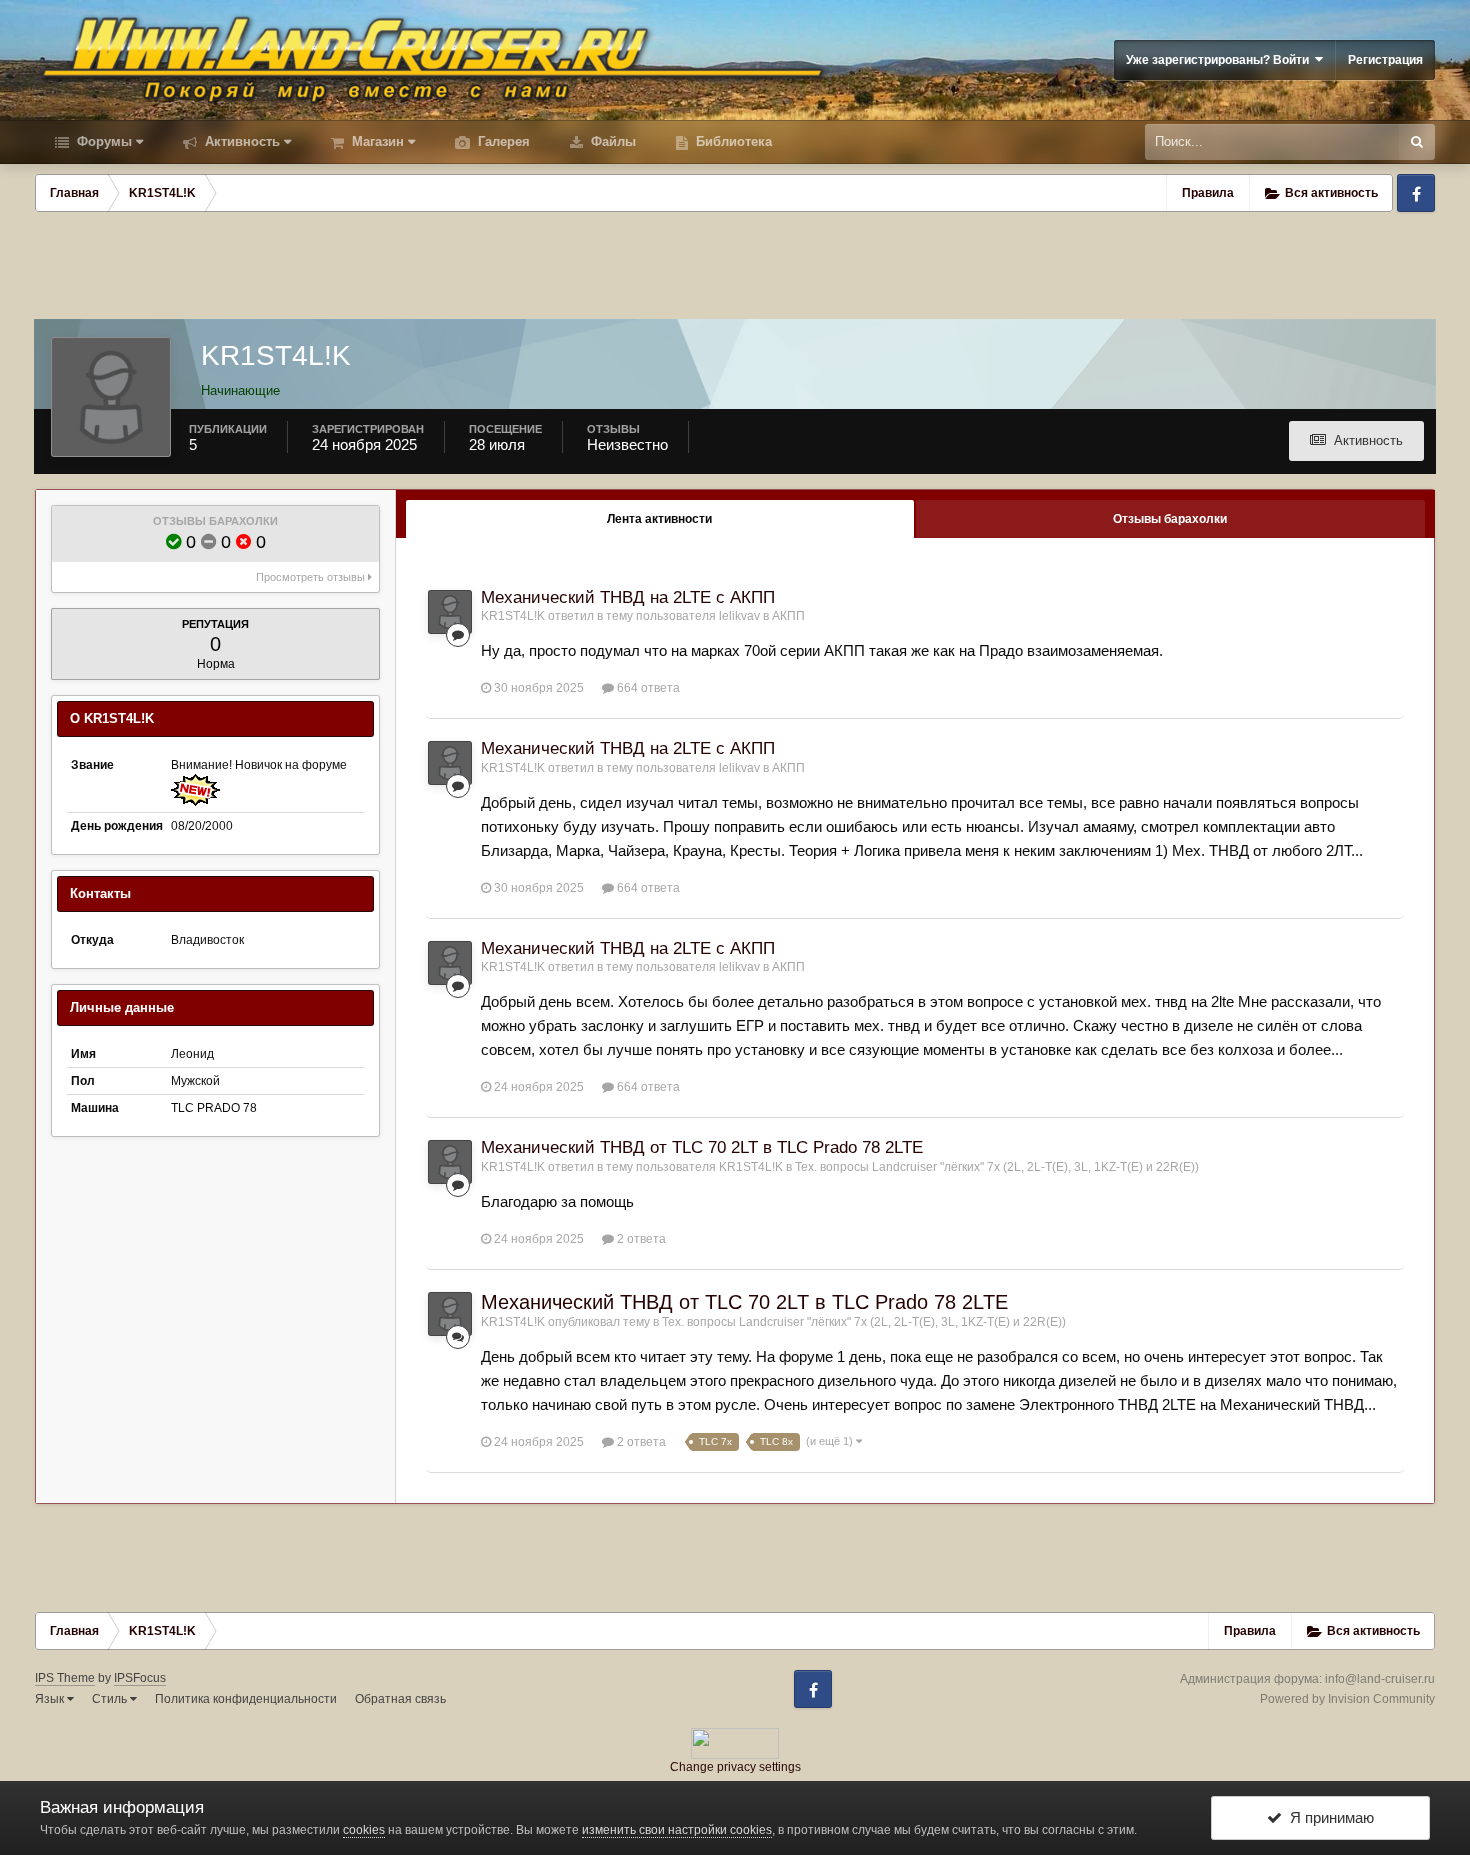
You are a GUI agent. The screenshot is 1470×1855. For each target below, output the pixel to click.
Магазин (376, 141)
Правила (1208, 193)
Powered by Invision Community (1347, 1699)
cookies (364, 1830)
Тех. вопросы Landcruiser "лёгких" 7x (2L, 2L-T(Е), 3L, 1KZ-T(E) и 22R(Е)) (997, 1167)
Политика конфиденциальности (246, 1699)
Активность (240, 141)
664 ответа (647, 688)
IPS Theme (65, 1678)
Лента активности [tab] (659, 519)
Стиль (111, 1699)
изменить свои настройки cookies (677, 1830)
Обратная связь (400, 1699)
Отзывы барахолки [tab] (1170, 519)
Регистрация (1385, 60)
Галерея (502, 141)
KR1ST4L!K (513, 616)
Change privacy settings (735, 1767)
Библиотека (732, 141)
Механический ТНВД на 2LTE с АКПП (628, 597)
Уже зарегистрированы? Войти (1220, 60)
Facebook (1416, 193)
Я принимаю (1328, 1817)
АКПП (788, 616)
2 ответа (640, 1239)
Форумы (102, 141)
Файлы (611, 141)
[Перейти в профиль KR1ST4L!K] (450, 612)
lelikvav (739, 616)
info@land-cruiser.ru (1380, 1679)
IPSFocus (140, 1678)
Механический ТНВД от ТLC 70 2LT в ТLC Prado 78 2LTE (702, 1147)
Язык (51, 1699)
